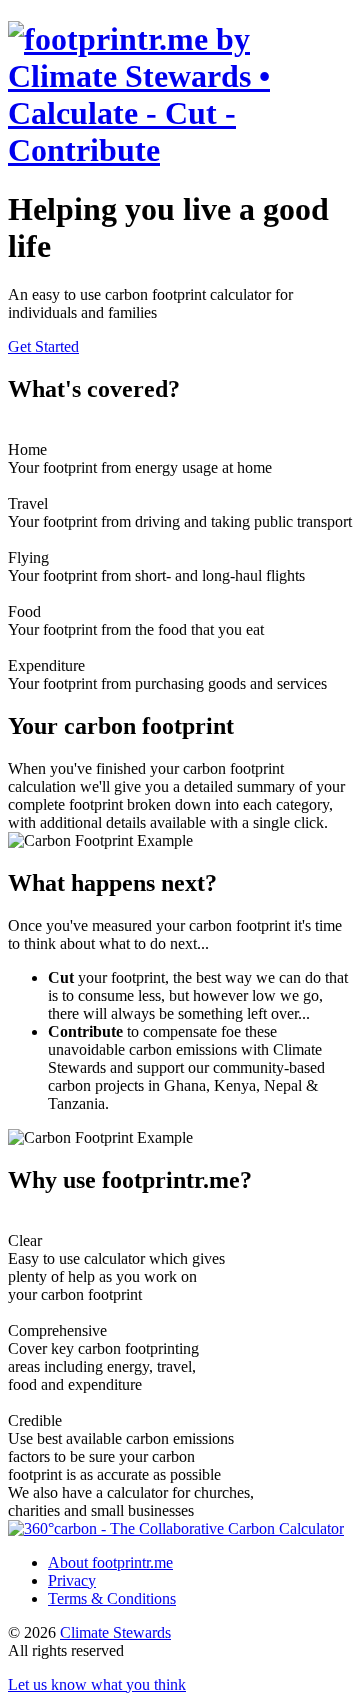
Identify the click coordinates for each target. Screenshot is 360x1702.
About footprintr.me (110, 1562)
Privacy (72, 1580)
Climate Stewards (115, 1632)
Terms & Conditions (112, 1598)
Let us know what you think (97, 1684)
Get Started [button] (43, 346)
